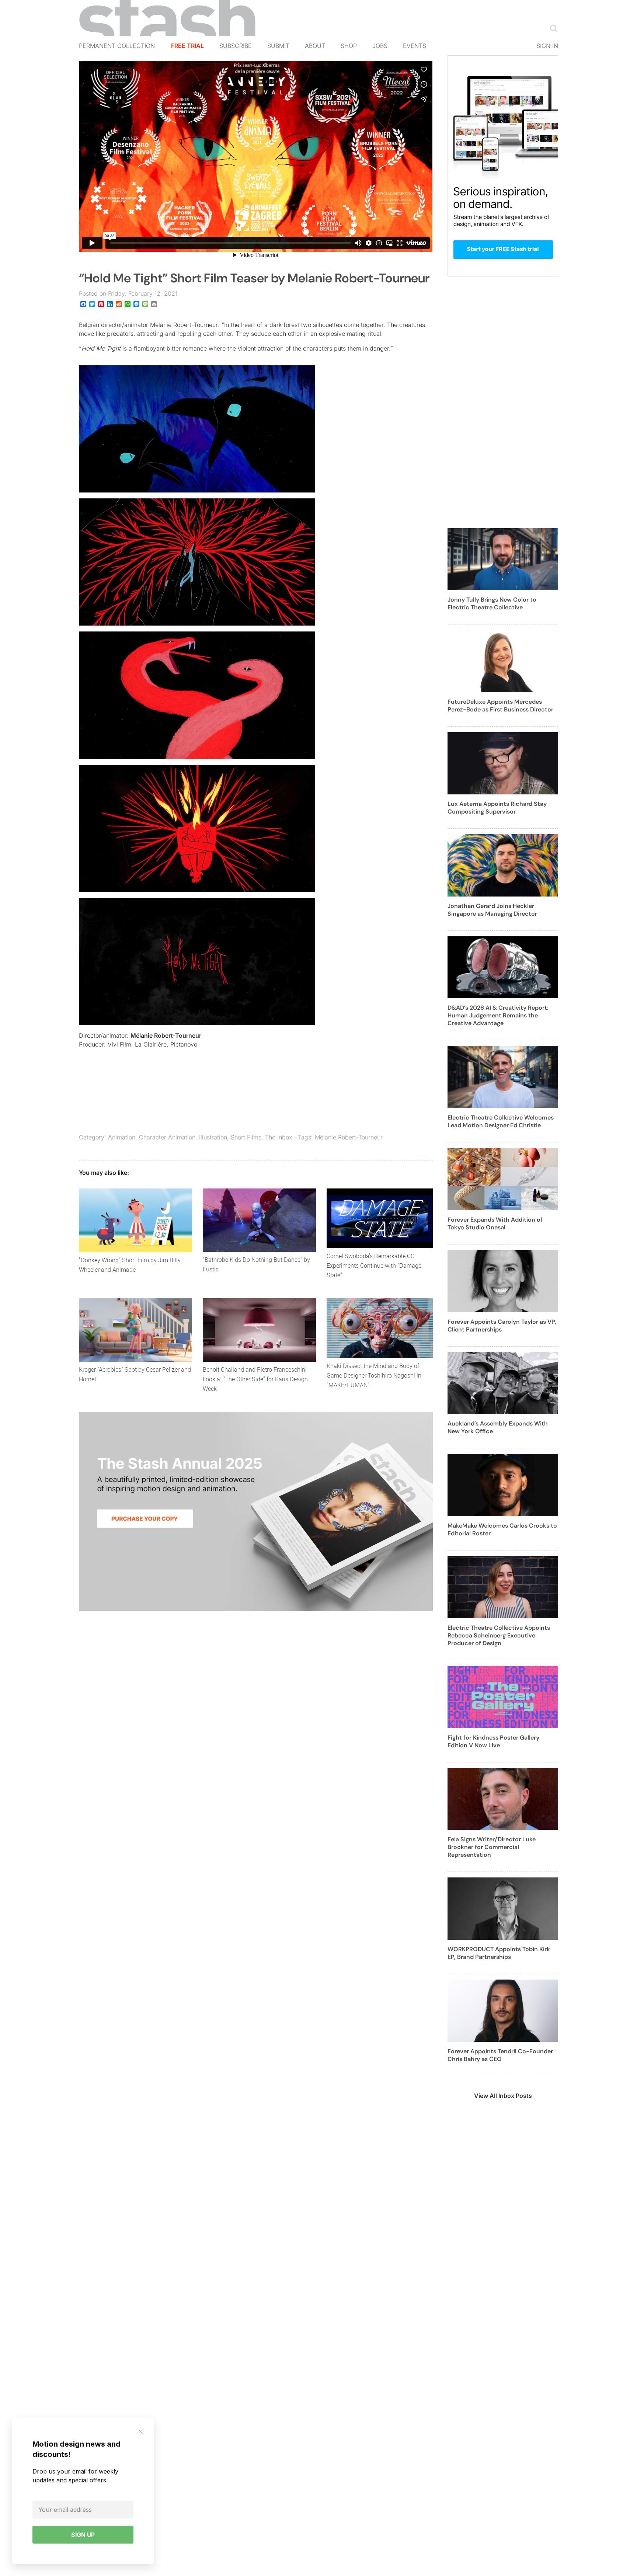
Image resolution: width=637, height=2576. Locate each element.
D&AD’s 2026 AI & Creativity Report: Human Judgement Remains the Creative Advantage (498, 1015)
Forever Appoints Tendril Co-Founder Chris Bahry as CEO (500, 2055)
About (315, 46)
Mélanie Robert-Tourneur (166, 1035)
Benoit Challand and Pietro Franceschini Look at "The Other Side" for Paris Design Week (255, 1379)
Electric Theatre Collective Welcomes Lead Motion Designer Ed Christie (501, 1121)
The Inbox (279, 1137)
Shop (349, 46)
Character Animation (167, 1137)
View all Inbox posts (503, 2096)
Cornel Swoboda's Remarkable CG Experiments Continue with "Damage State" (374, 1266)
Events (415, 46)
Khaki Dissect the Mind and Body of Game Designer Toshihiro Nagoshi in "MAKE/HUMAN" (374, 1375)
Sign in (547, 46)
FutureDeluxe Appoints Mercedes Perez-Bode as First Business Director (500, 706)
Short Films (246, 1137)
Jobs (380, 46)
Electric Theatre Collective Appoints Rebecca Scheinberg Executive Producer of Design (499, 1635)
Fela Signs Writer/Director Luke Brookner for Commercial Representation (492, 1847)
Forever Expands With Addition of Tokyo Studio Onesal (495, 1223)
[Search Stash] (552, 28)
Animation (122, 1137)
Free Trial (187, 46)
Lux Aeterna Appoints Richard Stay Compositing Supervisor (497, 808)
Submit (278, 46)
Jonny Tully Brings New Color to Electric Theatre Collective (492, 603)
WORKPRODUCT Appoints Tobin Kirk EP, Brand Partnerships (499, 1953)
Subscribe (236, 46)
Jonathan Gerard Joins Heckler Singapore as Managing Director (492, 910)
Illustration (213, 1137)
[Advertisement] (503, 407)
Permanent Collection (117, 46)
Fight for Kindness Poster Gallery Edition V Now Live (493, 1741)
